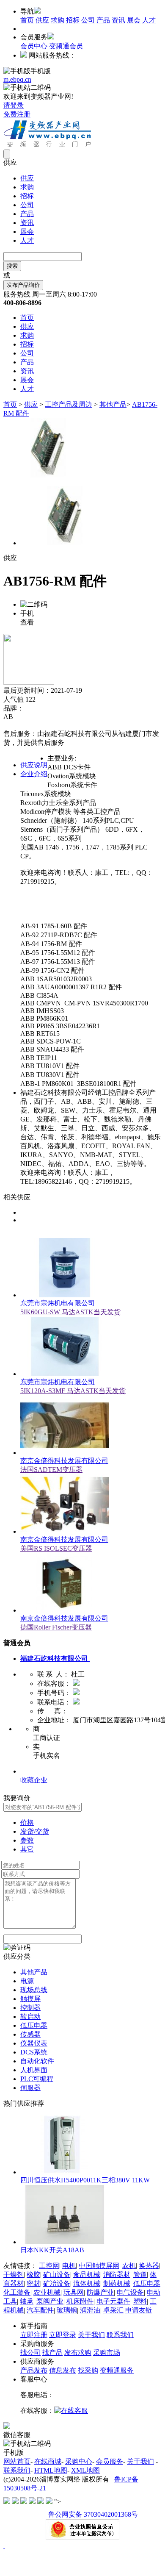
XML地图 (85, 2470)
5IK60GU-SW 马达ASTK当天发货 (70, 1312)
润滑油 (90, 2310)
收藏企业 (34, 1780)
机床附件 (80, 2301)
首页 (27, 20)
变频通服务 (117, 2370)
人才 (149, 20)
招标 (73, 20)
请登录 (14, 105)
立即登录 (63, 2335)
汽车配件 (40, 2310)
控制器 (30, 2008)
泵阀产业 (50, 2301)
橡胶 (33, 2275)
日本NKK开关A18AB (52, 2250)
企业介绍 (34, 774)
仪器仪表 (34, 2043)
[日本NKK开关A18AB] (65, 2242)
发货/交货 (35, 1831)
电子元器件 (113, 2301)
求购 (58, 20)
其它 (27, 1849)
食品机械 (87, 2275)
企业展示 (34, 1771)
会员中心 (34, 46)
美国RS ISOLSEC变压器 (56, 1548)
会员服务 (110, 2461)
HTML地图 (51, 2470)
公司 (88, 20)
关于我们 (91, 2335)
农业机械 (47, 2292)
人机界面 (34, 2070)
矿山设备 (57, 2275)
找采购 (88, 2370)
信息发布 (63, 2370)
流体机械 (87, 2283)
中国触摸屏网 (99, 2266)
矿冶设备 (57, 2283)
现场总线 (34, 1990)
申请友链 (139, 2310)
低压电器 (34, 2025)
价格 (27, 1822)
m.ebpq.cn (17, 79)
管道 (140, 2275)
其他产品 (113, 404)
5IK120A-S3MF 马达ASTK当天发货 (73, 1391)
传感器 (30, 2034)
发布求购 (78, 2353)
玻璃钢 (67, 2310)
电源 (27, 1981)
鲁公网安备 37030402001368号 (93, 2514)
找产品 (52, 2353)
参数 (27, 1840)
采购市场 (107, 2353)
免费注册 (17, 114)
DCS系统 (34, 2052)
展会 (134, 20)
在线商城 (48, 2461)
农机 (129, 2266)
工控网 (49, 2266)
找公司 (30, 2353)
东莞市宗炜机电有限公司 (58, 1303)
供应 (42, 20)
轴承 (27, 2301)
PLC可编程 (37, 2079)
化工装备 (17, 2292)
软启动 (30, 2017)
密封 (33, 2283)
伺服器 (30, 2088)
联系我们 (120, 2335)
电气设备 (130, 2292)
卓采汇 (113, 2310)
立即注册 (34, 2335)
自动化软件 (37, 2061)
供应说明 (34, 765)
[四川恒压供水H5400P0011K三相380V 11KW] (65, 2172)
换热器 (149, 2266)
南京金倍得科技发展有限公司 (64, 1461)
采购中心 (79, 2461)
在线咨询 (17, 725)
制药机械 (117, 2283)
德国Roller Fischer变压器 (56, 1627)
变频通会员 (66, 46)
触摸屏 (30, 1999)
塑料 (140, 2301)
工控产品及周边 (69, 404)
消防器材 (117, 2275)
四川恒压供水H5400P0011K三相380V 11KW (85, 2180)
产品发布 (34, 2370)
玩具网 (74, 2292)
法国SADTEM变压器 (51, 1470)
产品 (103, 20)
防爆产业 (100, 2292)
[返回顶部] (4, 2545)
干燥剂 (14, 2275)
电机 (69, 2266)
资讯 (118, 20)
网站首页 (17, 2461)
